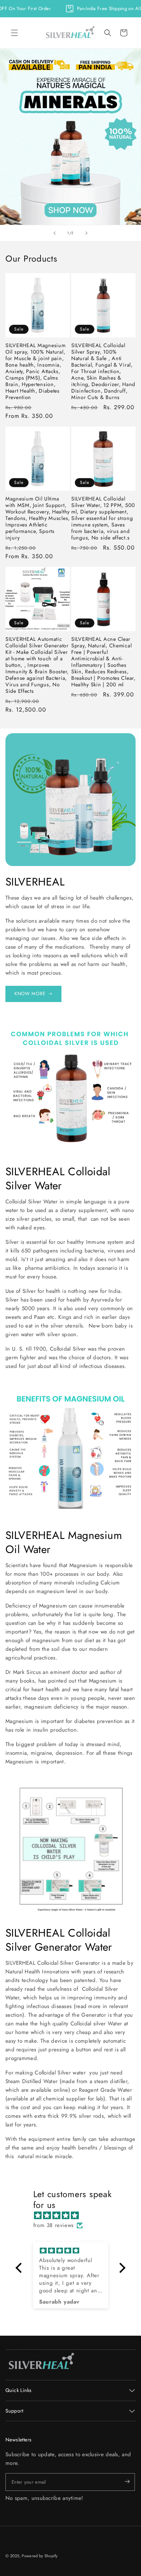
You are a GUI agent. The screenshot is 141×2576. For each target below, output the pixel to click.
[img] (74, 2216)
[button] (14, 33)
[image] (42, 2362)
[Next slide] (86, 233)
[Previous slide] (55, 233)
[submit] (121, 2482)
